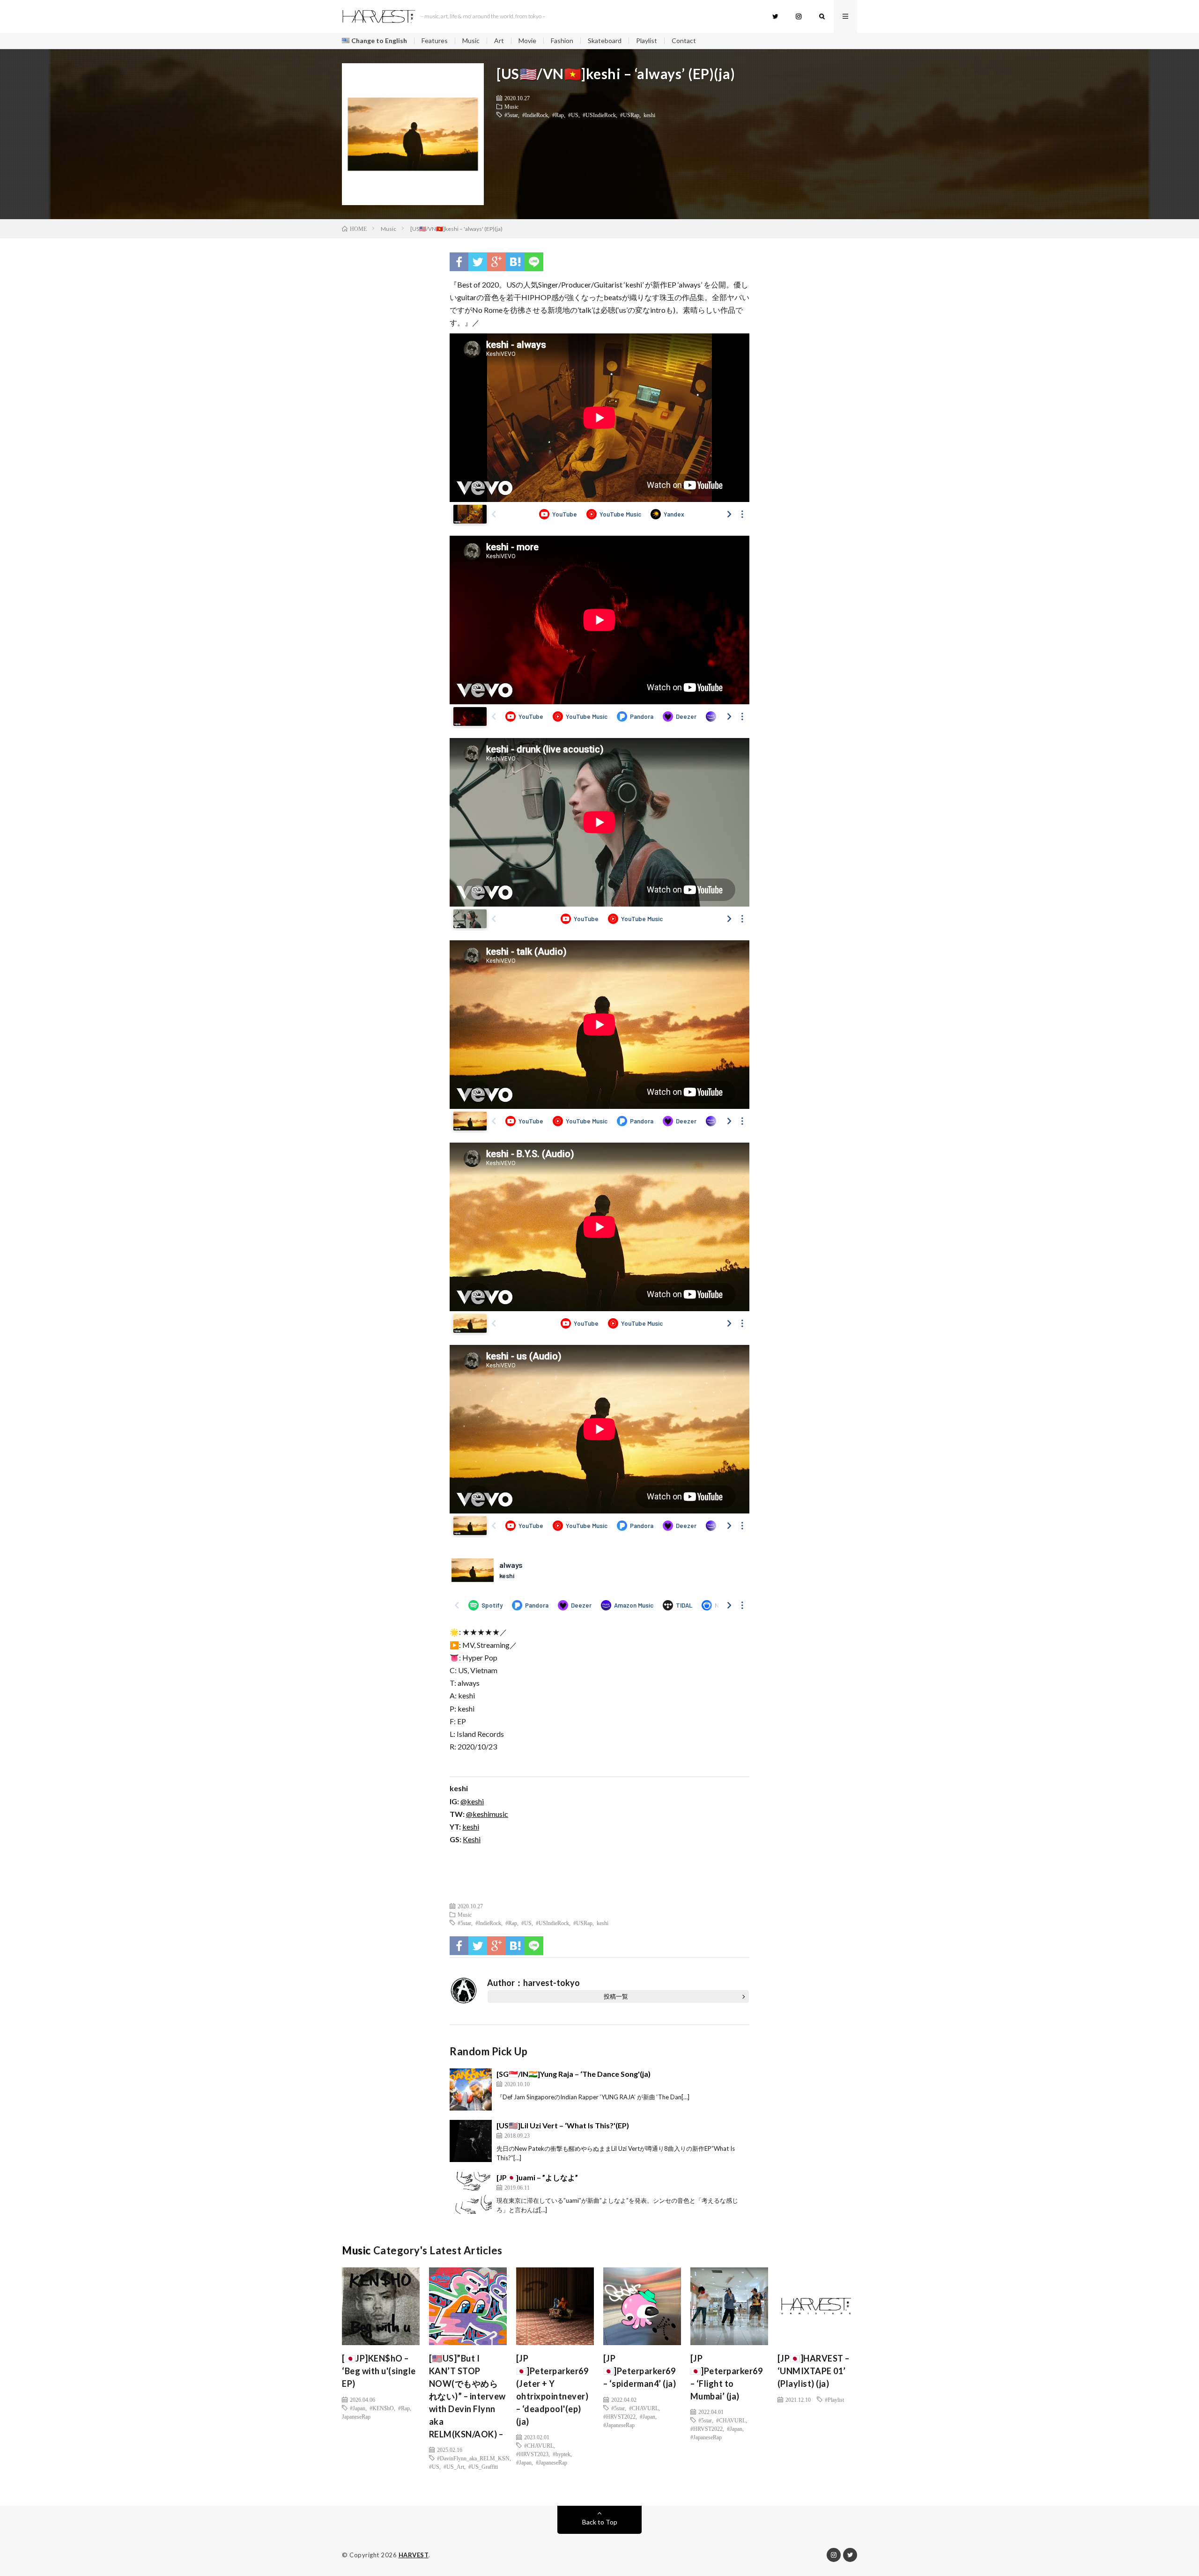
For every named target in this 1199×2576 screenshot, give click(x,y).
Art (499, 41)
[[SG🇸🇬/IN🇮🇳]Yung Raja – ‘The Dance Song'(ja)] (471, 2089)
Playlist (647, 41)
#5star (511, 115)
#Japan (358, 2408)
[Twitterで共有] (478, 262)
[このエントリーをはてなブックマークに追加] (515, 262)
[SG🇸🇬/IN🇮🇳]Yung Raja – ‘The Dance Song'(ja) (574, 2074)
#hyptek (562, 2454)
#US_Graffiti (483, 2466)
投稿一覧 (616, 1996)
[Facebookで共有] (459, 262)
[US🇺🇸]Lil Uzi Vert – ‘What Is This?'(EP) (563, 2125)
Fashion (562, 41)
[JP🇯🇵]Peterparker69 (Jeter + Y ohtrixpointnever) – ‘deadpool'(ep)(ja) (552, 2390)
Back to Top (600, 2522)
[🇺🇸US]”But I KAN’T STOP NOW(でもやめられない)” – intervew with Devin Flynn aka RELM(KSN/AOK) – (467, 2396)
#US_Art (454, 2466)
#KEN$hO (382, 2408)
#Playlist (834, 2399)
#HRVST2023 (532, 2454)
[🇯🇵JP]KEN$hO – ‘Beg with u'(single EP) (379, 2371)
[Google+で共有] (496, 262)
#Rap (558, 115)
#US (573, 115)
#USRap (630, 115)
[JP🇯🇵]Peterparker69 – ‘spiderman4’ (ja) (640, 2371)
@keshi (472, 1801)
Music (471, 41)
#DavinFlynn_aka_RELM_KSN (473, 2458)
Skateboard (605, 41)
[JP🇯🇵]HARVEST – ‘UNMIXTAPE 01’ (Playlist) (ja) (814, 2371)
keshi (649, 115)
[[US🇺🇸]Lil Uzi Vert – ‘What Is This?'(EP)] (471, 2141)
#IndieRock (535, 115)
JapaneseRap (356, 2416)
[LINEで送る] (534, 262)
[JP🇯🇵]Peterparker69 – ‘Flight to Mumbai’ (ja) (727, 2377)
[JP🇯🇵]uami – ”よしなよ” (537, 2177)
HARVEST (414, 2555)
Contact (684, 41)
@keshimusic (487, 1814)
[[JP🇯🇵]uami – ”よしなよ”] (471, 2193)
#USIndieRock (599, 115)
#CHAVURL (539, 2445)
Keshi (472, 1839)
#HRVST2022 (619, 2416)
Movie (527, 41)
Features (435, 41)
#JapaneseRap (551, 2462)
